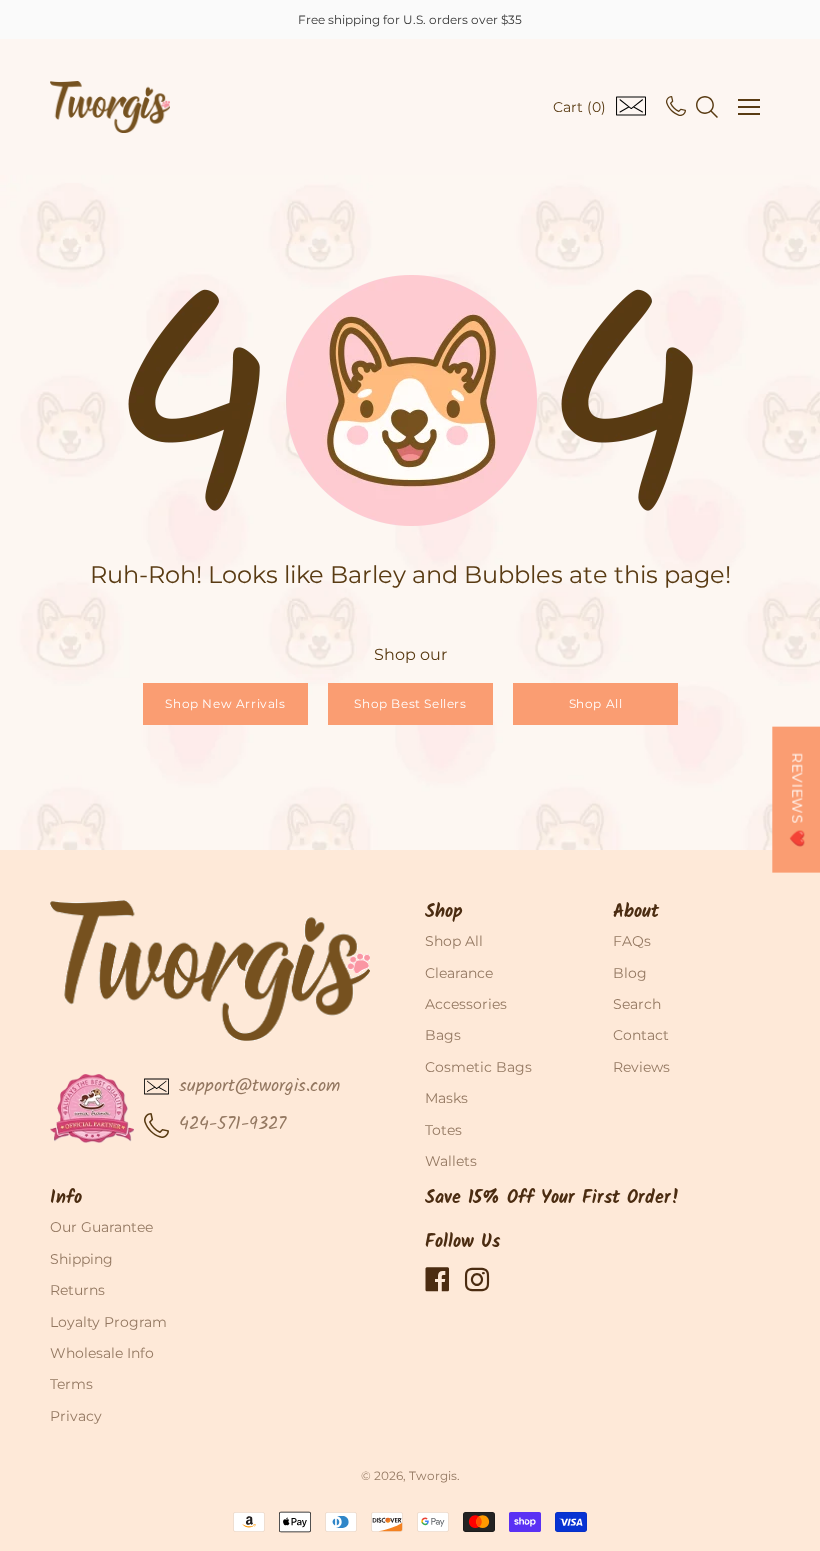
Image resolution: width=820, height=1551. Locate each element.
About (636, 912)
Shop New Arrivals (225, 703)
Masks (446, 1098)
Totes (443, 1130)
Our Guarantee (101, 1227)
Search (637, 1004)
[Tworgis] (110, 107)
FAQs (632, 941)
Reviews (641, 1067)
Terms (71, 1384)
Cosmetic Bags (478, 1067)
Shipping (81, 1259)
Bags (443, 1035)
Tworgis (433, 1475)
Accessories (466, 1004)
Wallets (451, 1161)
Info (66, 1198)
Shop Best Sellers (410, 703)
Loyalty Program (108, 1322)
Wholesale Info (102, 1353)
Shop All (595, 703)
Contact (641, 1035)
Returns (77, 1290)
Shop (444, 912)
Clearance (459, 973)
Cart (579, 107)
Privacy (76, 1416)
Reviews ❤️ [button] (797, 799)
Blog (630, 973)
